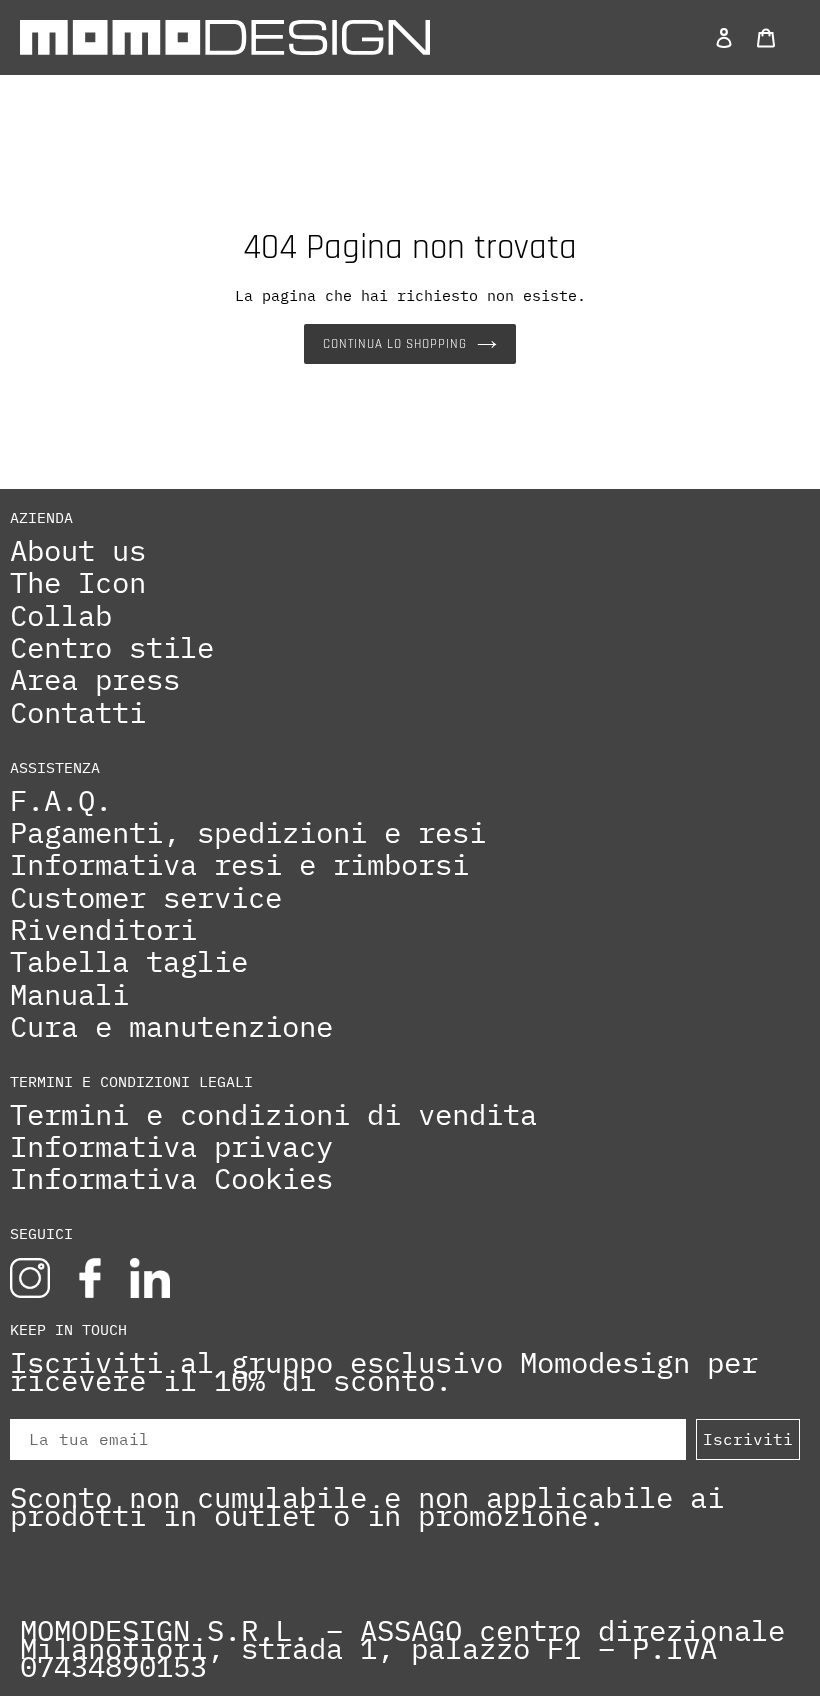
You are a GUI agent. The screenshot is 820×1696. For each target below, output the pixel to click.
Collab (61, 616)
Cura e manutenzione (171, 1027)
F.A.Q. (61, 801)
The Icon (78, 583)
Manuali (69, 995)
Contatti (78, 713)
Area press (95, 680)
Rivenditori (103, 930)
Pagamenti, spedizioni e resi (248, 833)
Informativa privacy (171, 1147)
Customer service (146, 898)
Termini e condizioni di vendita (273, 1115)
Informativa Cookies (171, 1179)
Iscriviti (748, 1439)
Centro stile (112, 648)
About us (78, 551)
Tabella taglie (129, 962)
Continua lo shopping (395, 344)
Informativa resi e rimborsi (239, 865)
